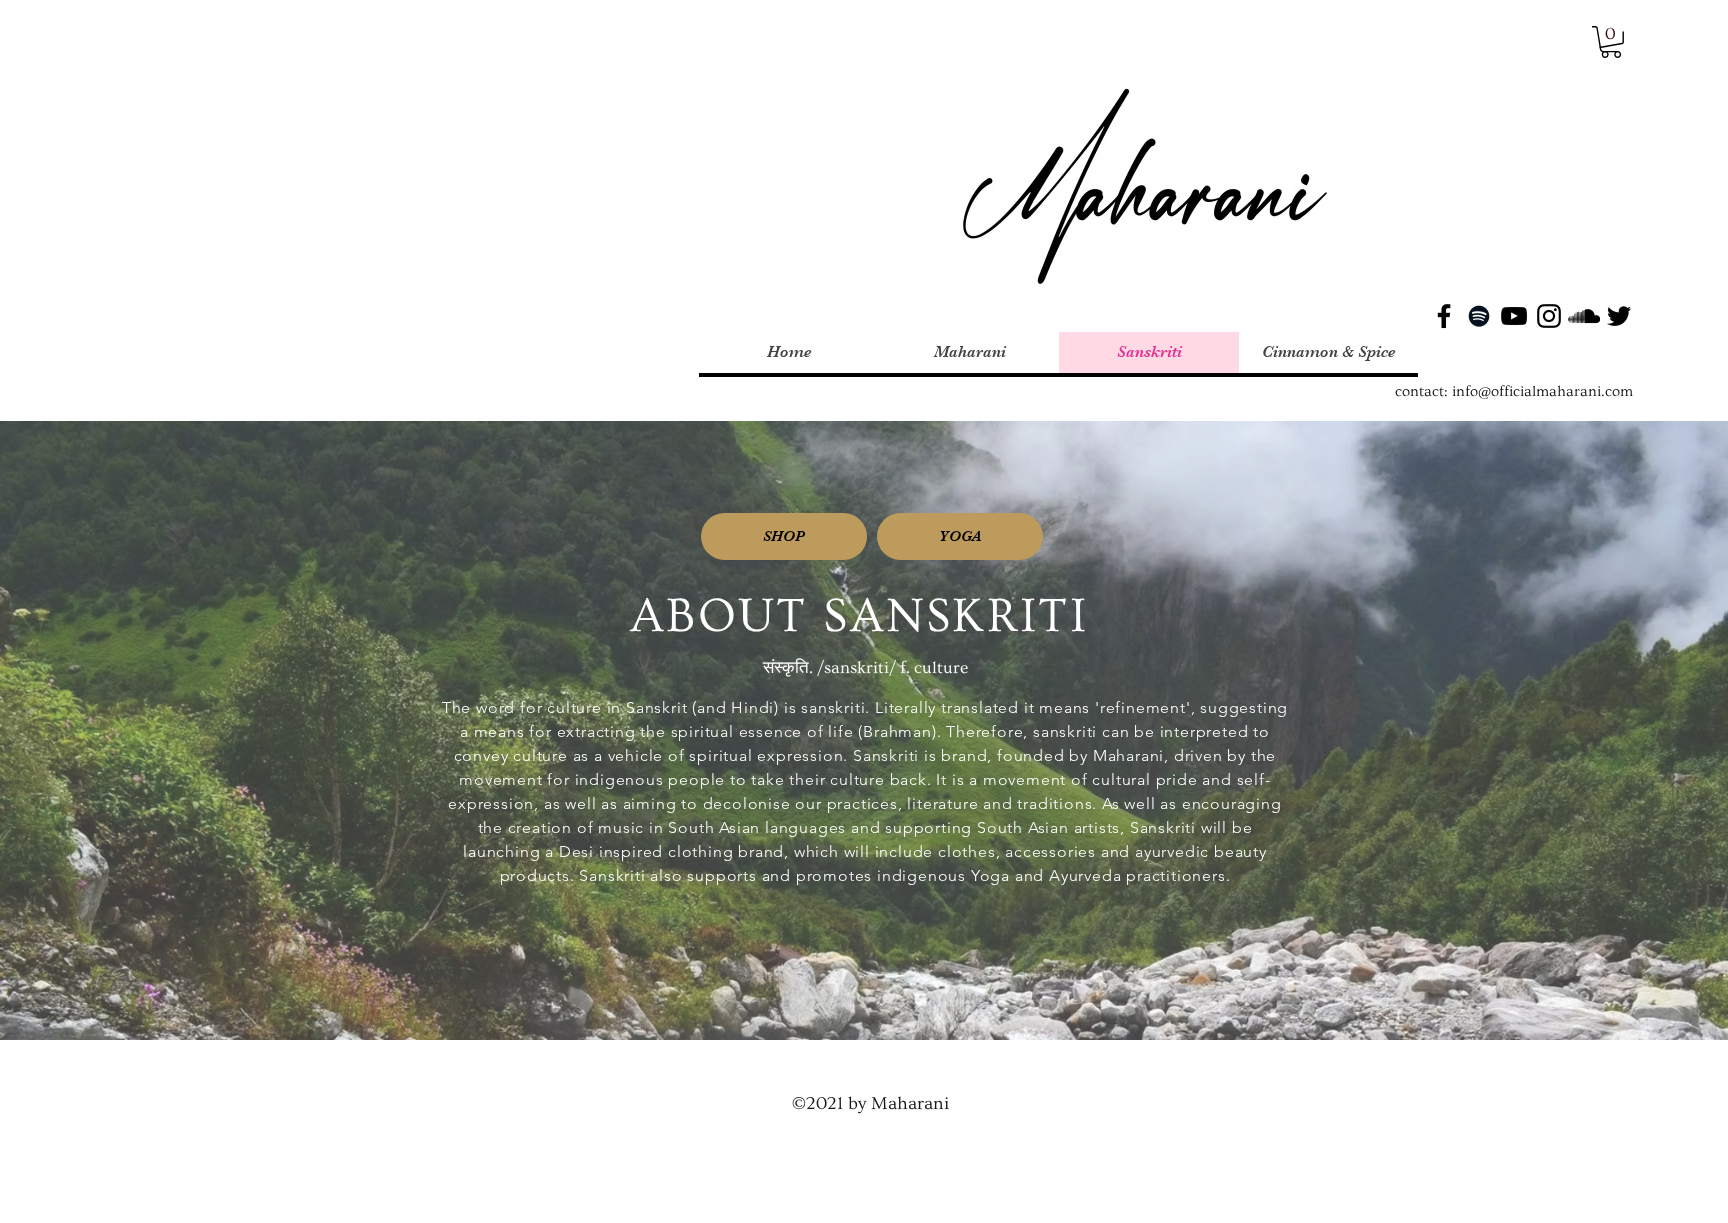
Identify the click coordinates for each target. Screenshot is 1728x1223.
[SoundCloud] (1584, 316)
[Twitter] (1619, 316)
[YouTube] (1514, 316)
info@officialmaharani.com (1542, 391)
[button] (1611, 42)
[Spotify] (1479, 316)
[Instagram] (1549, 316)
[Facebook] (1444, 316)
